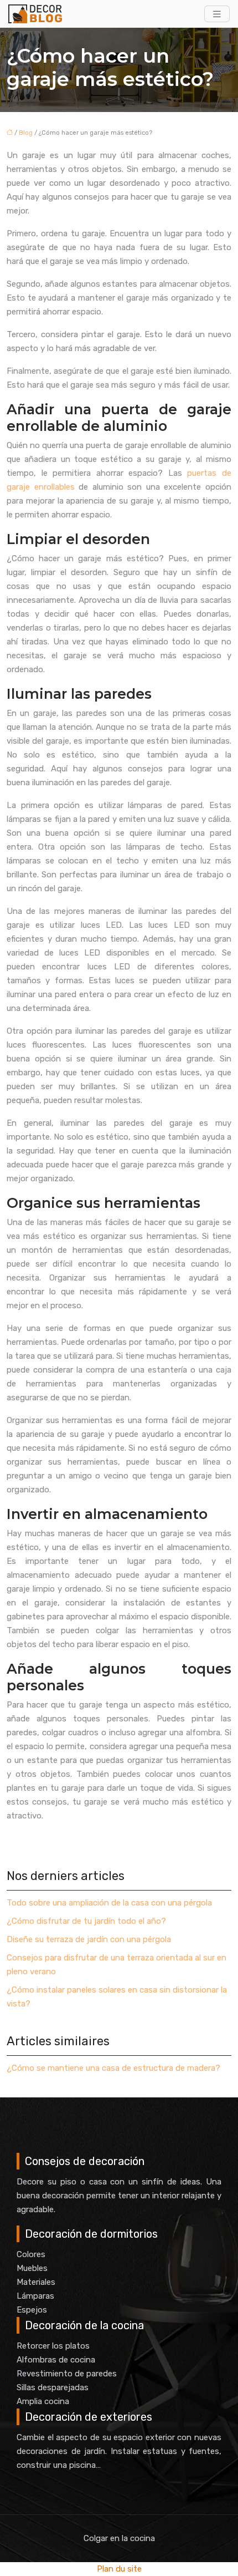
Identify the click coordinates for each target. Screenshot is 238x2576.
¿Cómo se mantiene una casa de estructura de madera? (113, 2068)
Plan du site (119, 2569)
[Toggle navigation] (217, 14)
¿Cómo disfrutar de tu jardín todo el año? (86, 1921)
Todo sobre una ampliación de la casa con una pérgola (109, 1903)
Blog (26, 133)
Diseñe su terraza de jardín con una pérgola (89, 1939)
